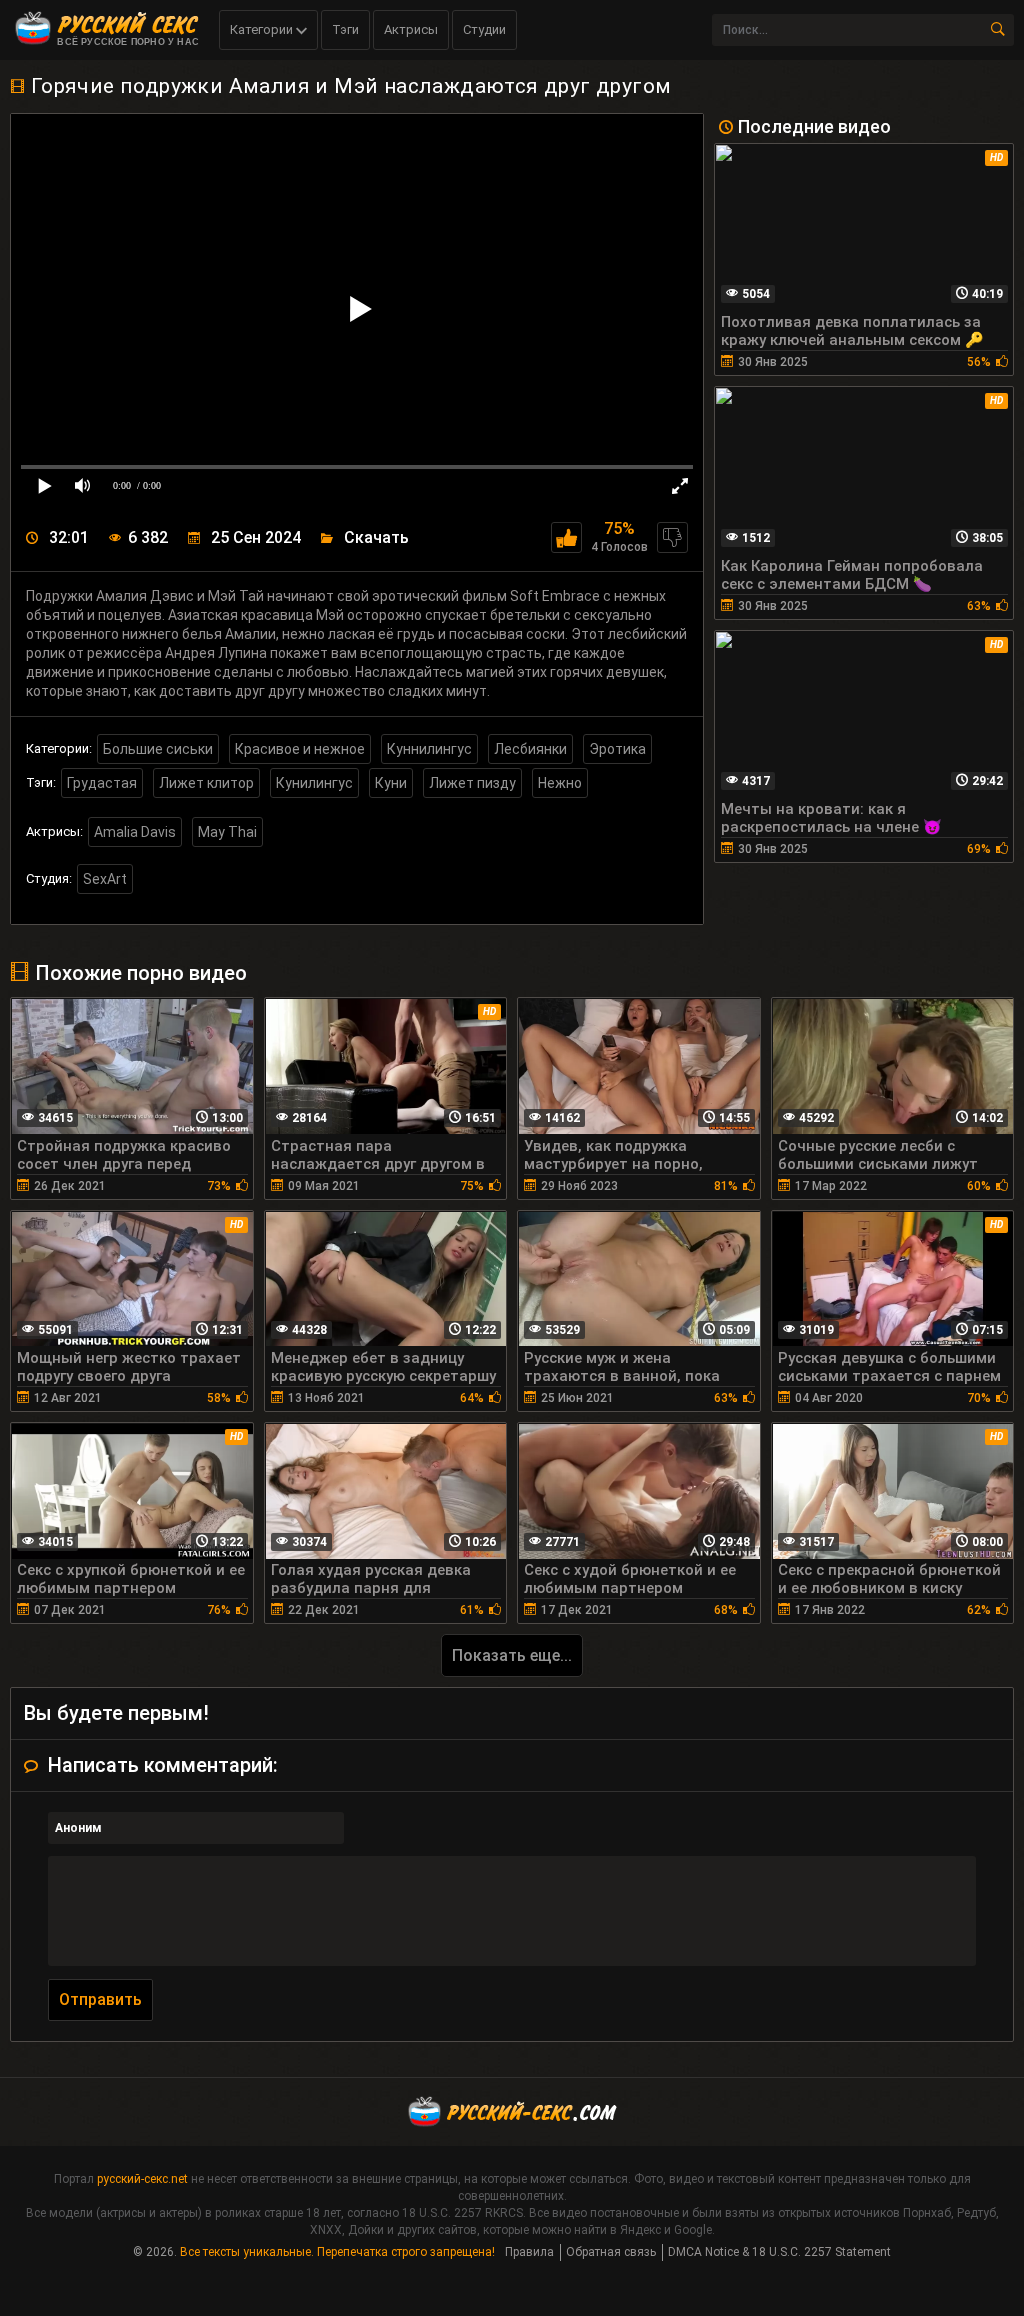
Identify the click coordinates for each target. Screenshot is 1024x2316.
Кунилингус (314, 783)
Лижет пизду (472, 783)
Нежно (560, 783)
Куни (391, 783)
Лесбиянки (530, 749)
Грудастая (102, 783)
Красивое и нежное (300, 749)
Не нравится (672, 537)
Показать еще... (512, 1655)
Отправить (100, 1999)
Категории (263, 29)
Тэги (345, 29)
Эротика (617, 749)
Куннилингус (429, 749)
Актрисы (411, 29)
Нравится (566, 537)
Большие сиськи (158, 749)
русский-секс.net (142, 2179)
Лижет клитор (206, 783)
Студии (484, 29)
